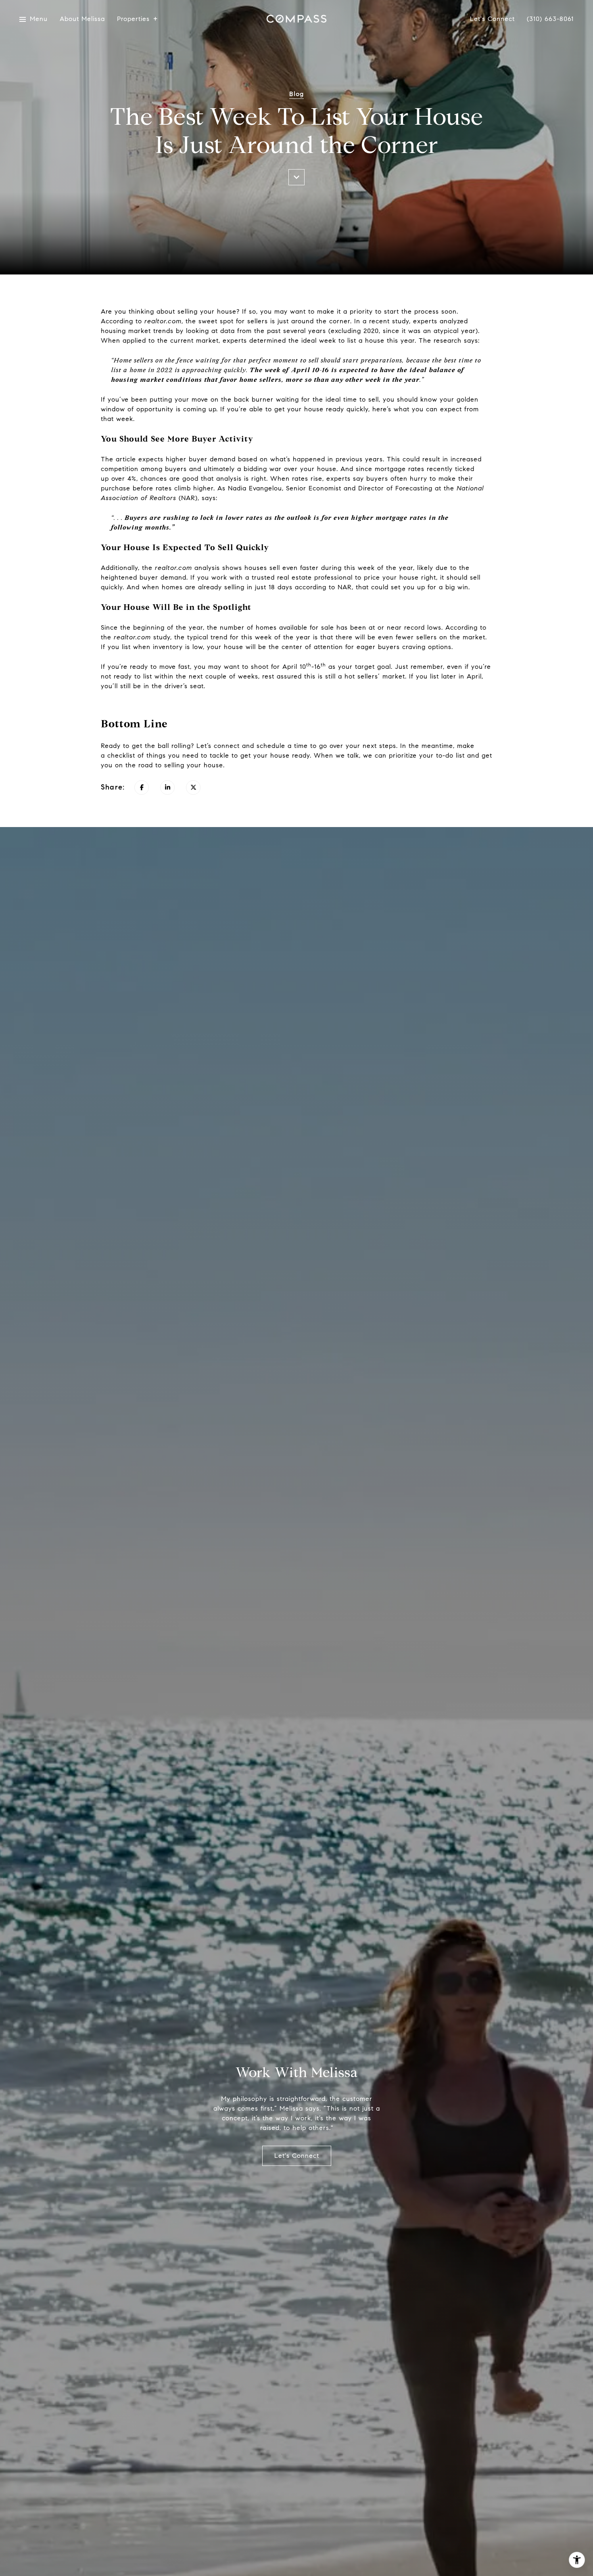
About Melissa (82, 19)
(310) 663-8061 (550, 19)
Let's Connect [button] (297, 2156)
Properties (133, 19)
